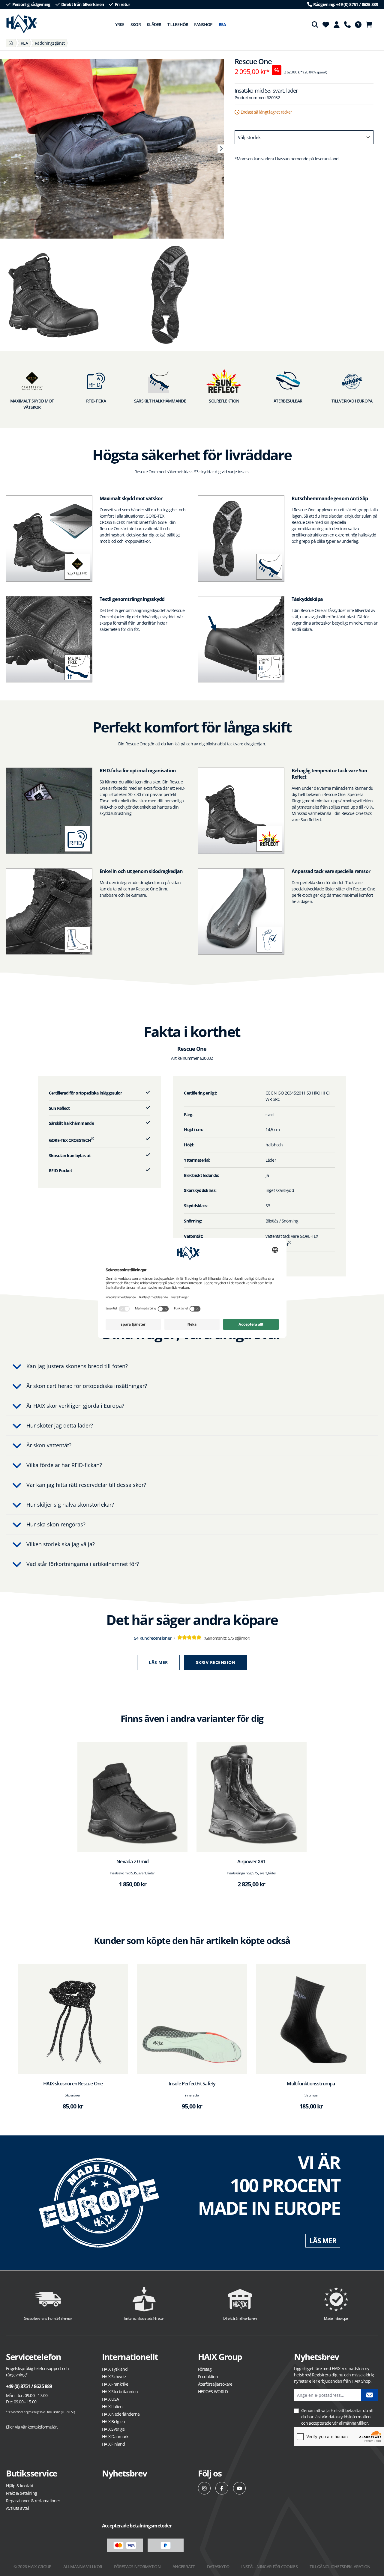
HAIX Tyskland (115, 2369)
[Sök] (315, 25)
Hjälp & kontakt (20, 2486)
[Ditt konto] (337, 25)
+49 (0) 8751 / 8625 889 (29, 2386)
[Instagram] (204, 2488)
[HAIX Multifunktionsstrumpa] (311, 2019)
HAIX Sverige (113, 2429)
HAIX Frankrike (115, 2384)
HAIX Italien (112, 2407)
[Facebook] (222, 2488)
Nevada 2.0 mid (132, 1861)
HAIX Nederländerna (121, 2414)
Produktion (208, 2377)
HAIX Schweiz (114, 2377)
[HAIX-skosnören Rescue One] (73, 2019)
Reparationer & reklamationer (33, 2501)
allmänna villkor (353, 2423)
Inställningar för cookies (269, 2567)
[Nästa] (221, 149)
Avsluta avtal (17, 2508)
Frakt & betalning (21, 2493)
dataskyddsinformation (349, 2417)
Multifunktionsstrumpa (311, 2084)
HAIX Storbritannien (120, 2392)
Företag (205, 2369)
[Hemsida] (11, 43)
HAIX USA (110, 2399)
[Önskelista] (326, 25)
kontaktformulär (42, 2427)
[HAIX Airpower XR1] (252, 1797)
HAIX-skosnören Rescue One (73, 2084)
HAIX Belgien (114, 2421)
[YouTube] (240, 2488)
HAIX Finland (114, 2444)
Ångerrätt (184, 2567)
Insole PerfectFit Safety (192, 2084)
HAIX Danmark (115, 2436)
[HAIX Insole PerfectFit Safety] (192, 2019)
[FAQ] (358, 25)
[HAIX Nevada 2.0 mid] (132, 1797)
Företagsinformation (137, 2567)
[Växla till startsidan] (22, 24)
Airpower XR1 (251, 1861)
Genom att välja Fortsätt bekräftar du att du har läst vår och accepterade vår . (337, 2417)
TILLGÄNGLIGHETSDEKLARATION (340, 2567)
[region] (112, 149)
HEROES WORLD (213, 2392)
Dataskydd (218, 2567)
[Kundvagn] (371, 25)
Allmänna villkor (83, 2567)
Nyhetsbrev (124, 2473)
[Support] (347, 25)
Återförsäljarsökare (215, 2384)
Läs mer (158, 1662)
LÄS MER (323, 2241)
